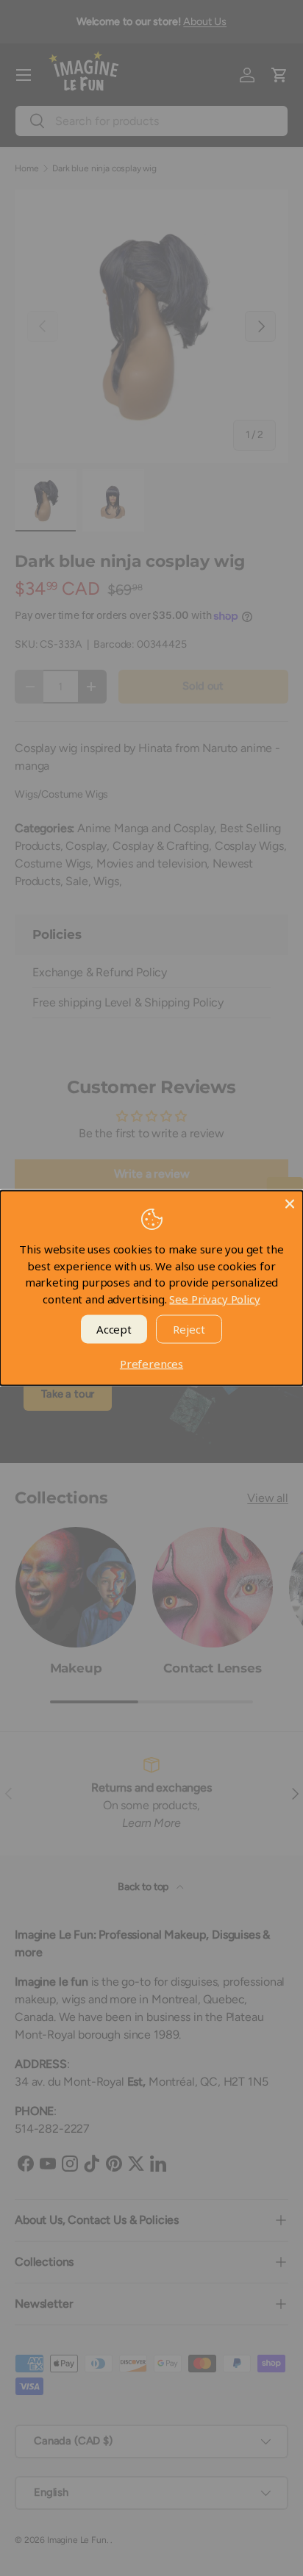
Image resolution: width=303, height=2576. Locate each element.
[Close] (290, 1204)
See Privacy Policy (214, 1298)
